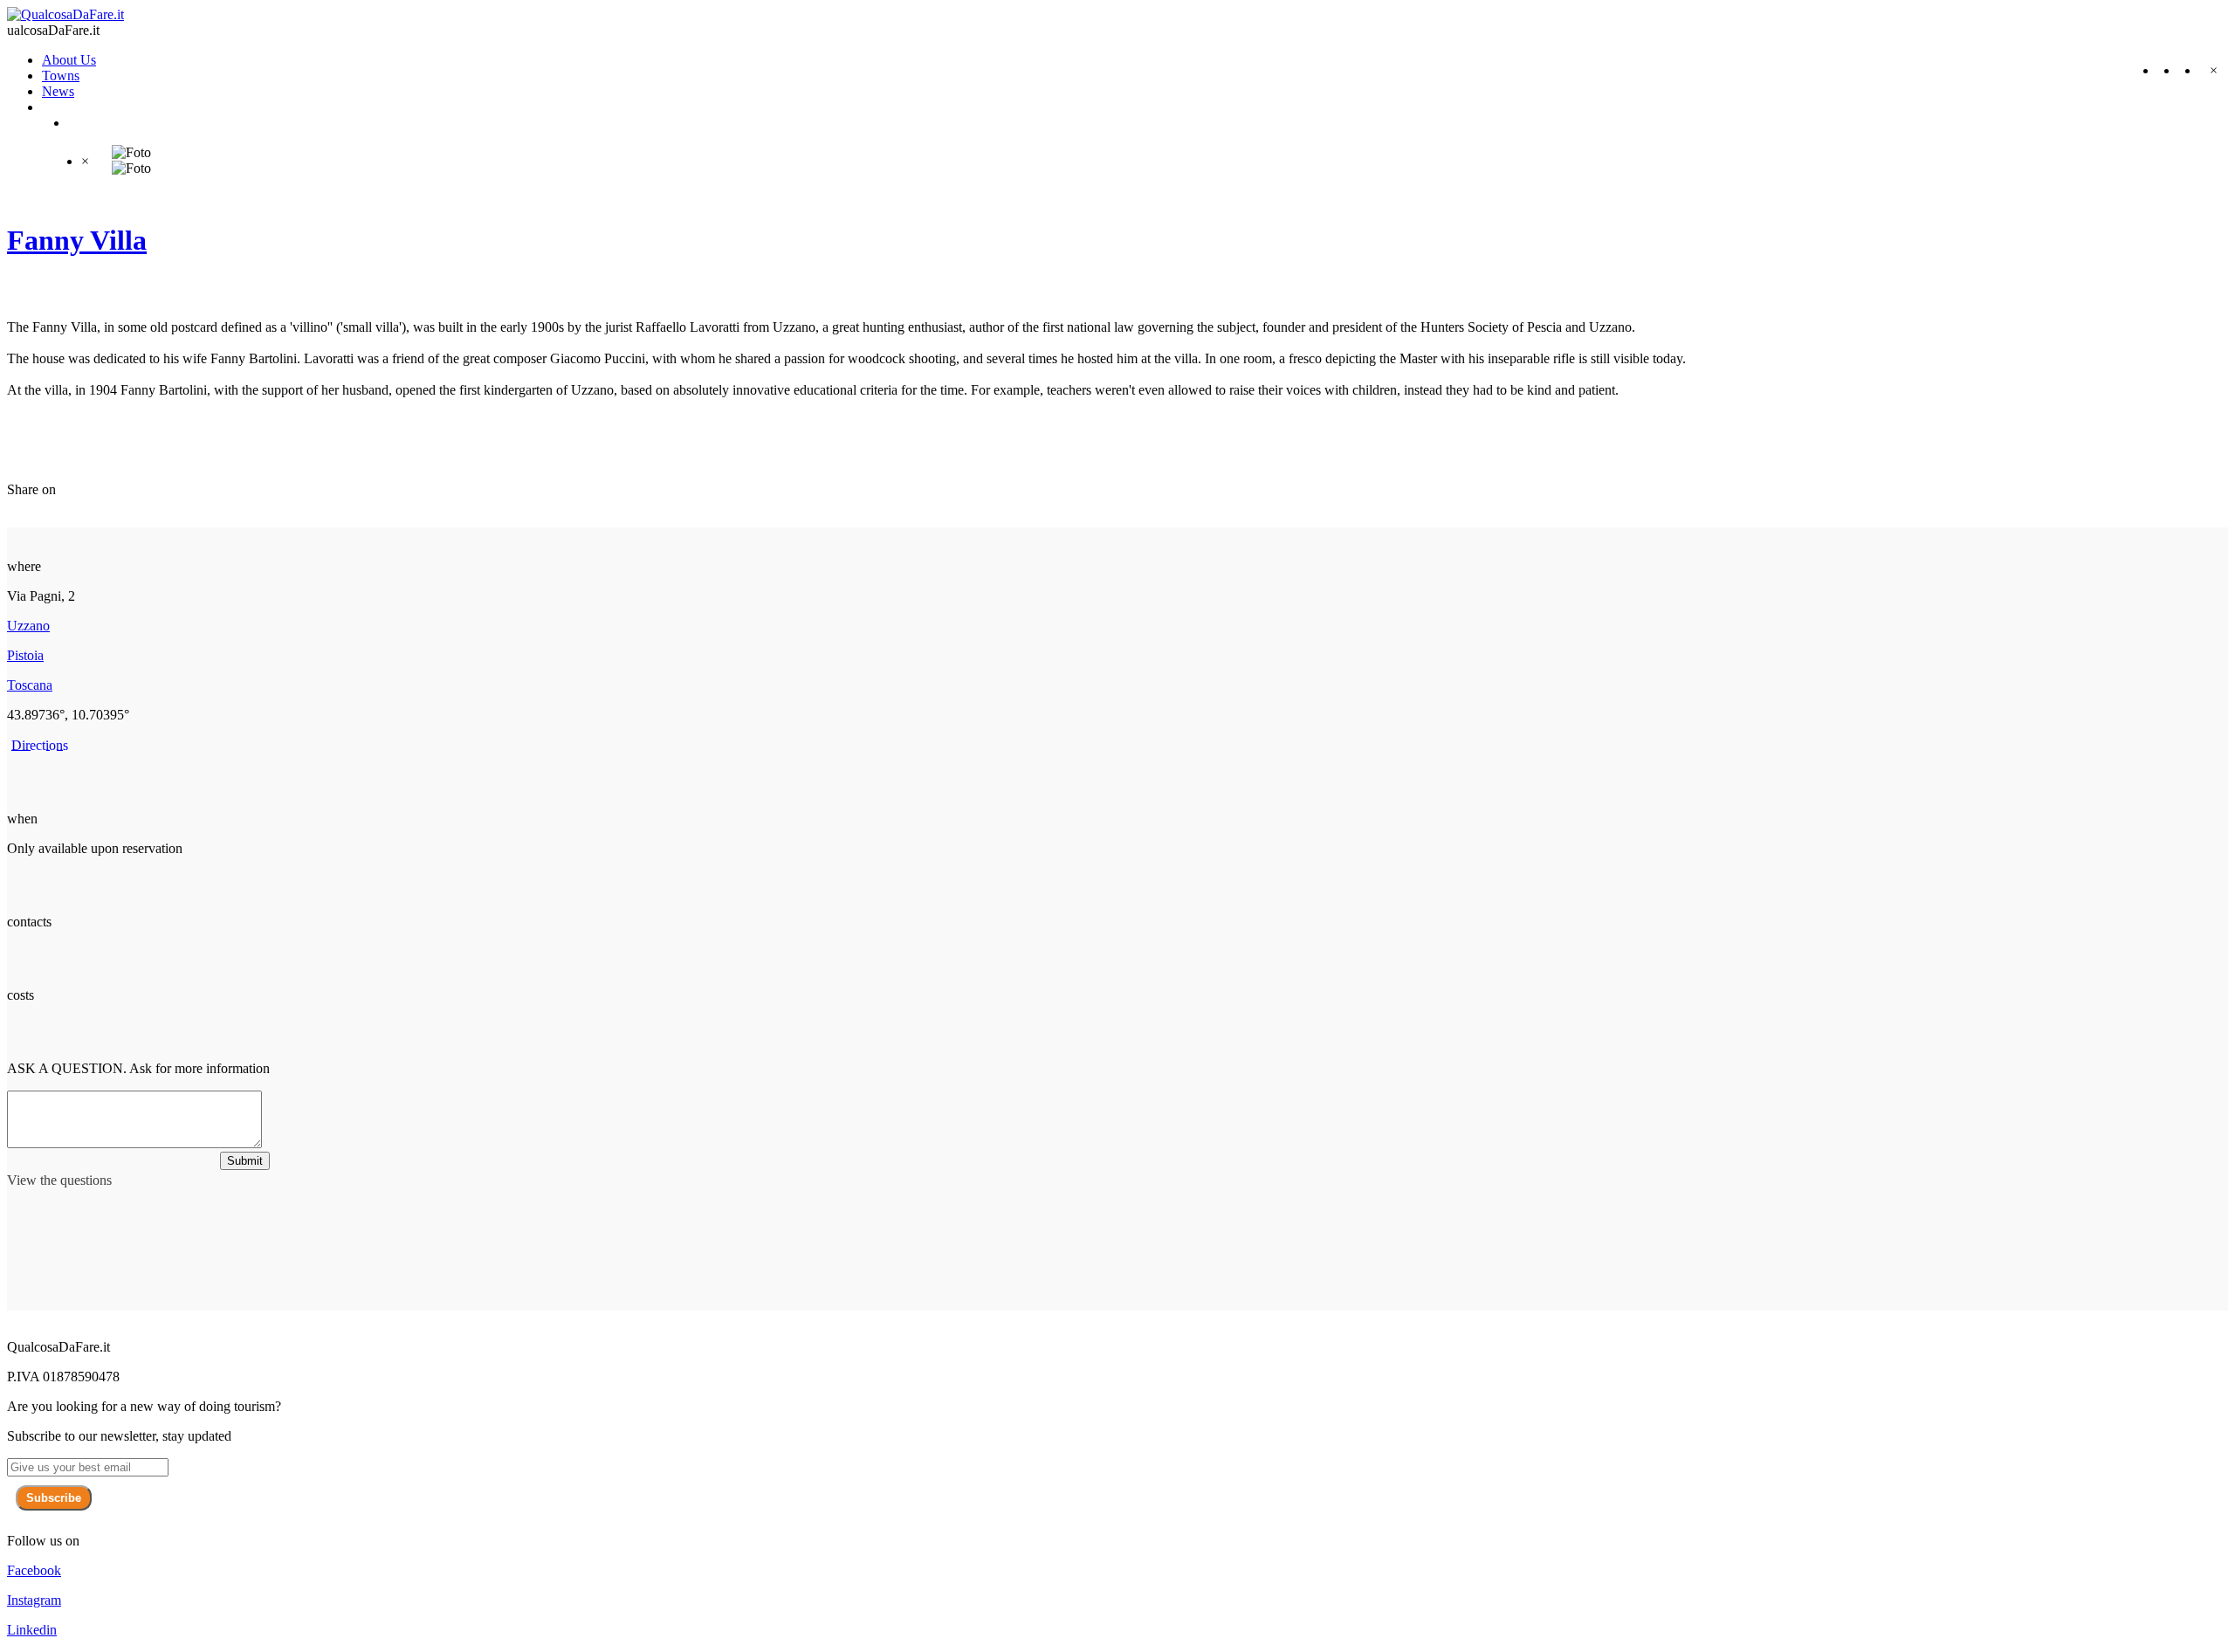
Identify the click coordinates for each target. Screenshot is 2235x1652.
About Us (69, 60)
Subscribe (54, 1498)
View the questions (59, 1180)
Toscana (30, 685)
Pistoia (25, 655)
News (58, 91)
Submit (245, 1161)
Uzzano (28, 626)
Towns (61, 76)
